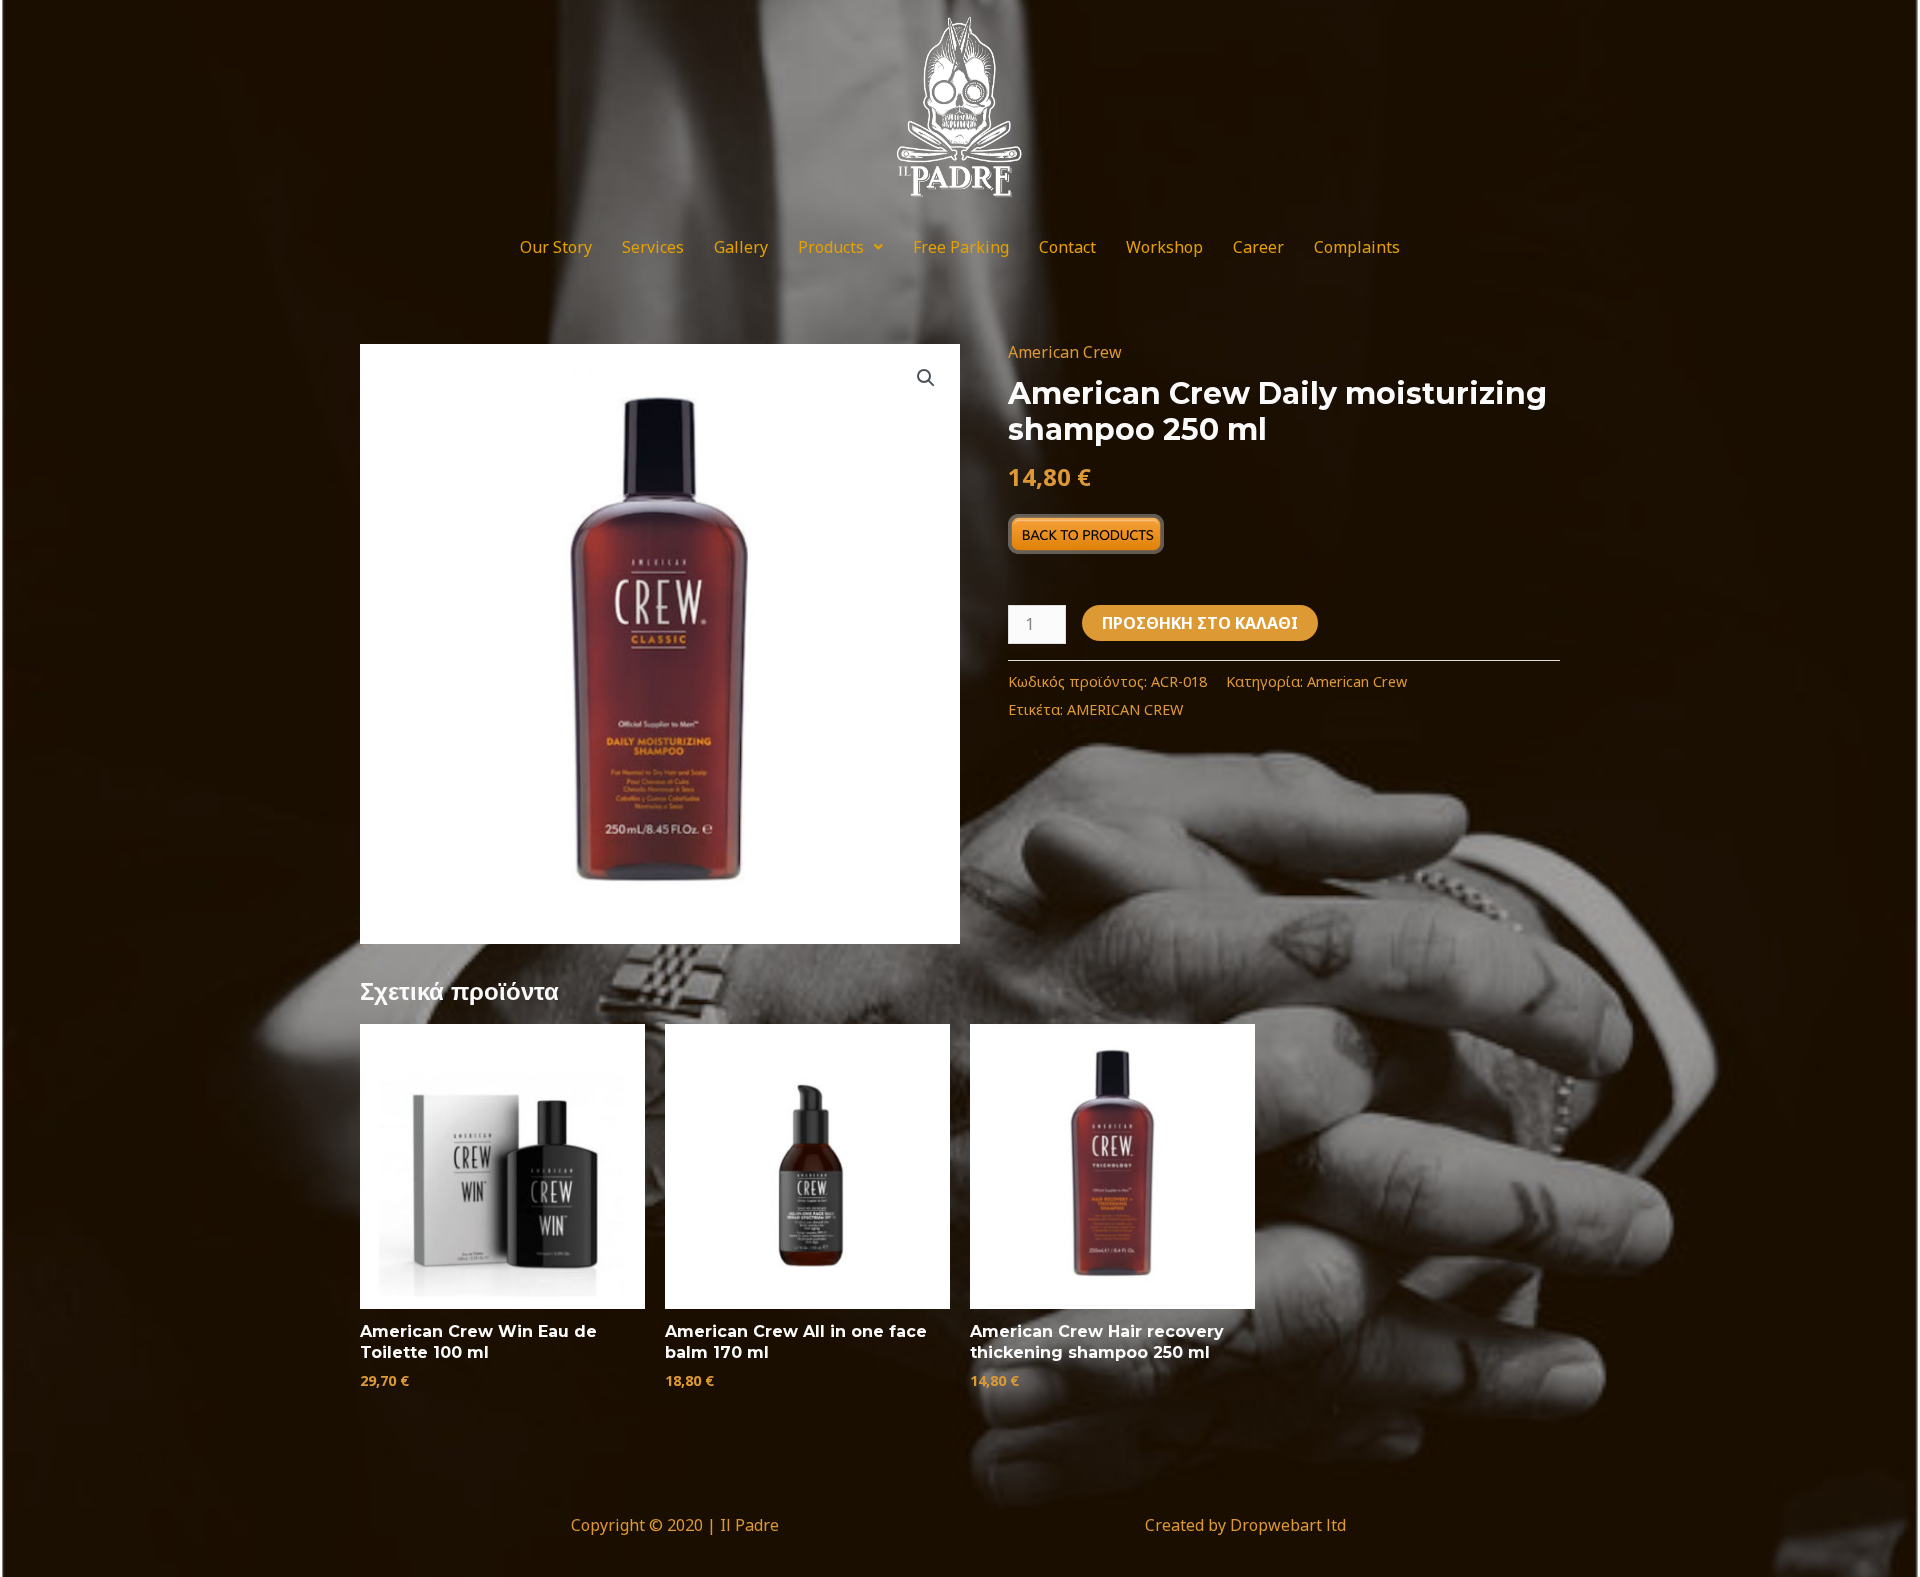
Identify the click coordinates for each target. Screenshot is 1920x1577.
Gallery (741, 247)
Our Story (556, 247)
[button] (840, 247)
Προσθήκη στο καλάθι (1200, 623)
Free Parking (961, 247)
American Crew (1065, 352)
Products (831, 247)
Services (653, 247)
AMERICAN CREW (1125, 709)
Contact (1067, 247)
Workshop (1164, 247)
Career (1258, 247)
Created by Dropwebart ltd (1245, 1525)
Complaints (1357, 247)
